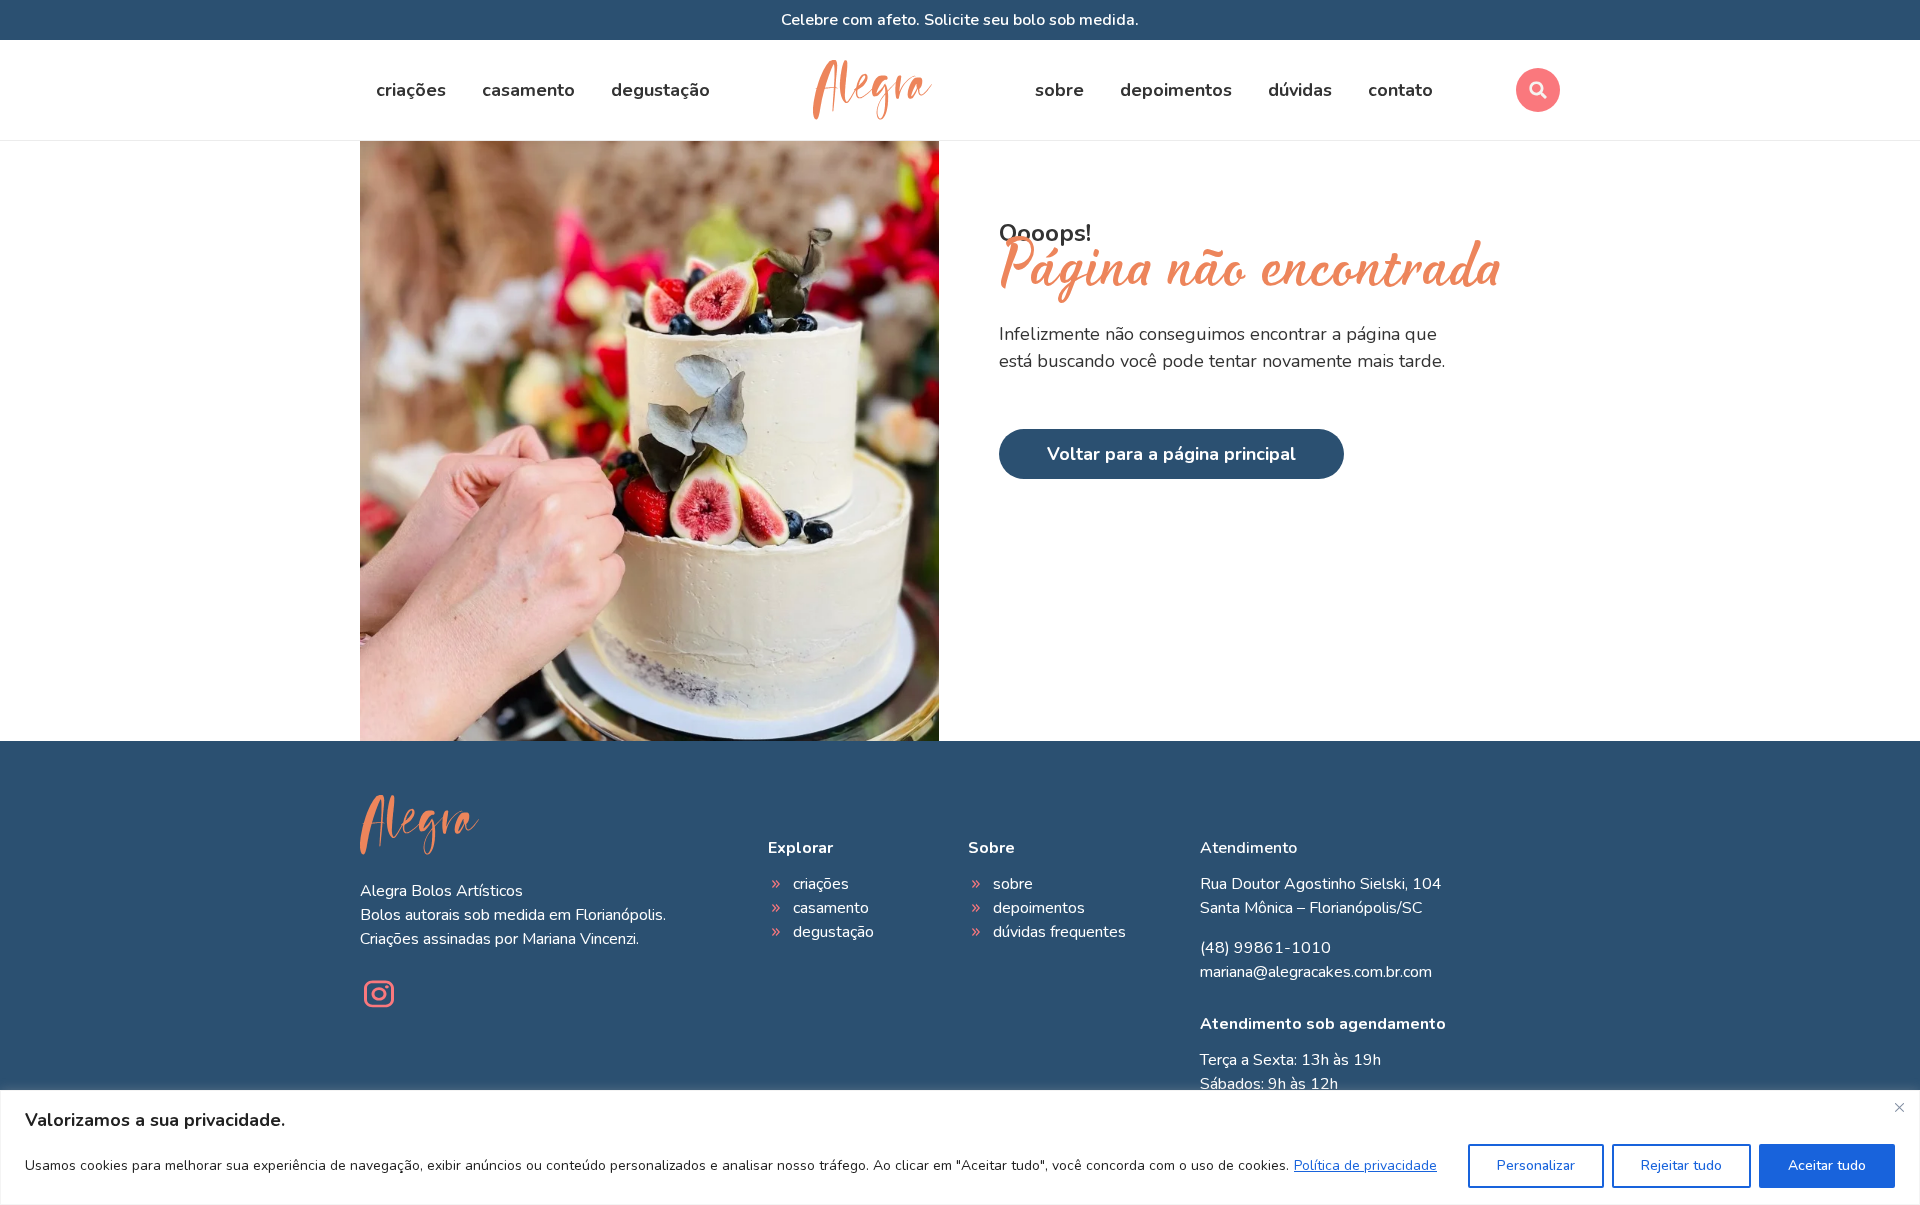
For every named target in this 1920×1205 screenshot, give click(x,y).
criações (411, 90)
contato (1400, 90)
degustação (660, 90)
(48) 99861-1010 (1265, 948)
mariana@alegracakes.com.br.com (1316, 972)
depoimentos (1176, 90)
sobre (1059, 90)
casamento (528, 90)
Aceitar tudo (1827, 1165)
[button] (1538, 90)
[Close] (1899, 1107)
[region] (960, 1147)
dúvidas (1300, 90)
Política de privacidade (1365, 1165)
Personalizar (1536, 1165)
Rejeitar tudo (1681, 1165)
